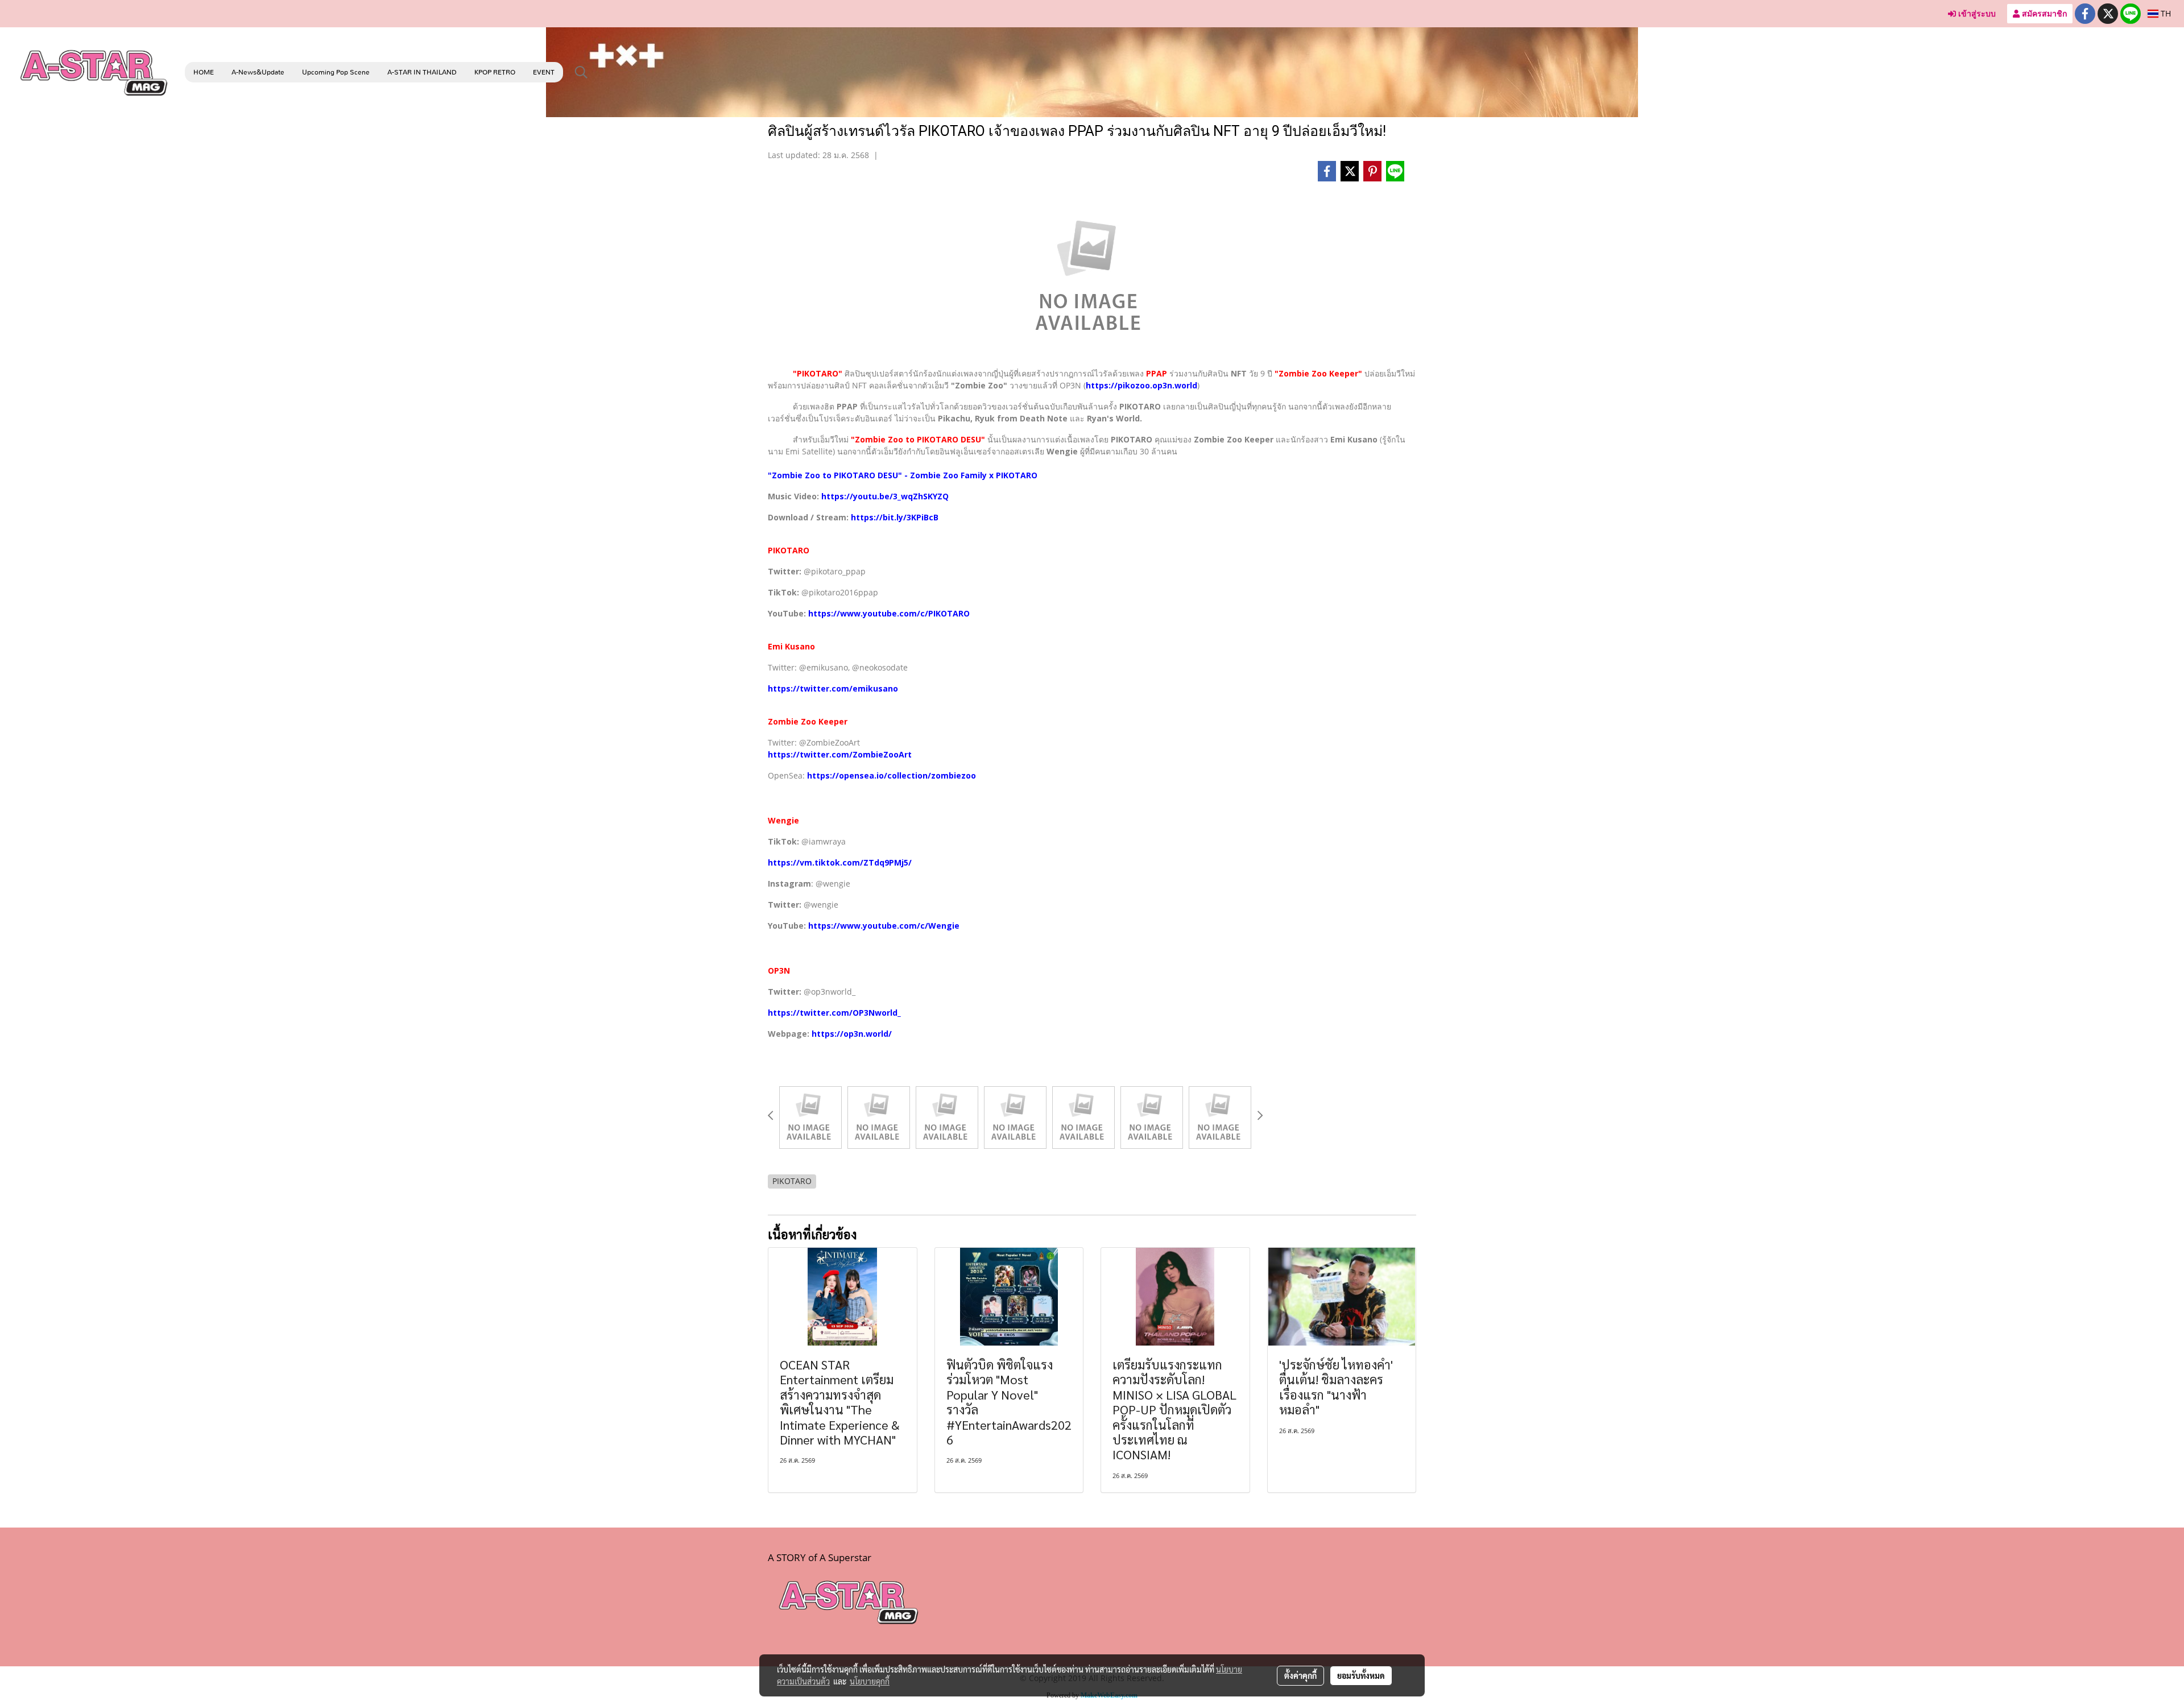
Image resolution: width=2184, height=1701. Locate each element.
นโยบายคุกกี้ (870, 1681)
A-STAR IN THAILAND (422, 72)
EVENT (544, 72)
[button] (581, 72)
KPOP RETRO (495, 72)
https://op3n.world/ (852, 1034)
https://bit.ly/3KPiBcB (895, 517)
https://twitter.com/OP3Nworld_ (834, 1013)
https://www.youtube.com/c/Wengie (884, 926)
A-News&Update (258, 72)
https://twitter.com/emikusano (833, 688)
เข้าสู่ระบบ (1976, 13)
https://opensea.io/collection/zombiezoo (892, 775)
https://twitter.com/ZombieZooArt (840, 754)
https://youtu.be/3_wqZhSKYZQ (885, 496)
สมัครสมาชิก (2043, 13)
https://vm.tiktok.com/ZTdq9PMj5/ (840, 862)
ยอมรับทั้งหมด (1361, 1675)
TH (2165, 13)
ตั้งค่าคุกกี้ (1300, 1675)
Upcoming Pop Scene (336, 72)
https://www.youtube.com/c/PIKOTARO (889, 613)
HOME (204, 72)
